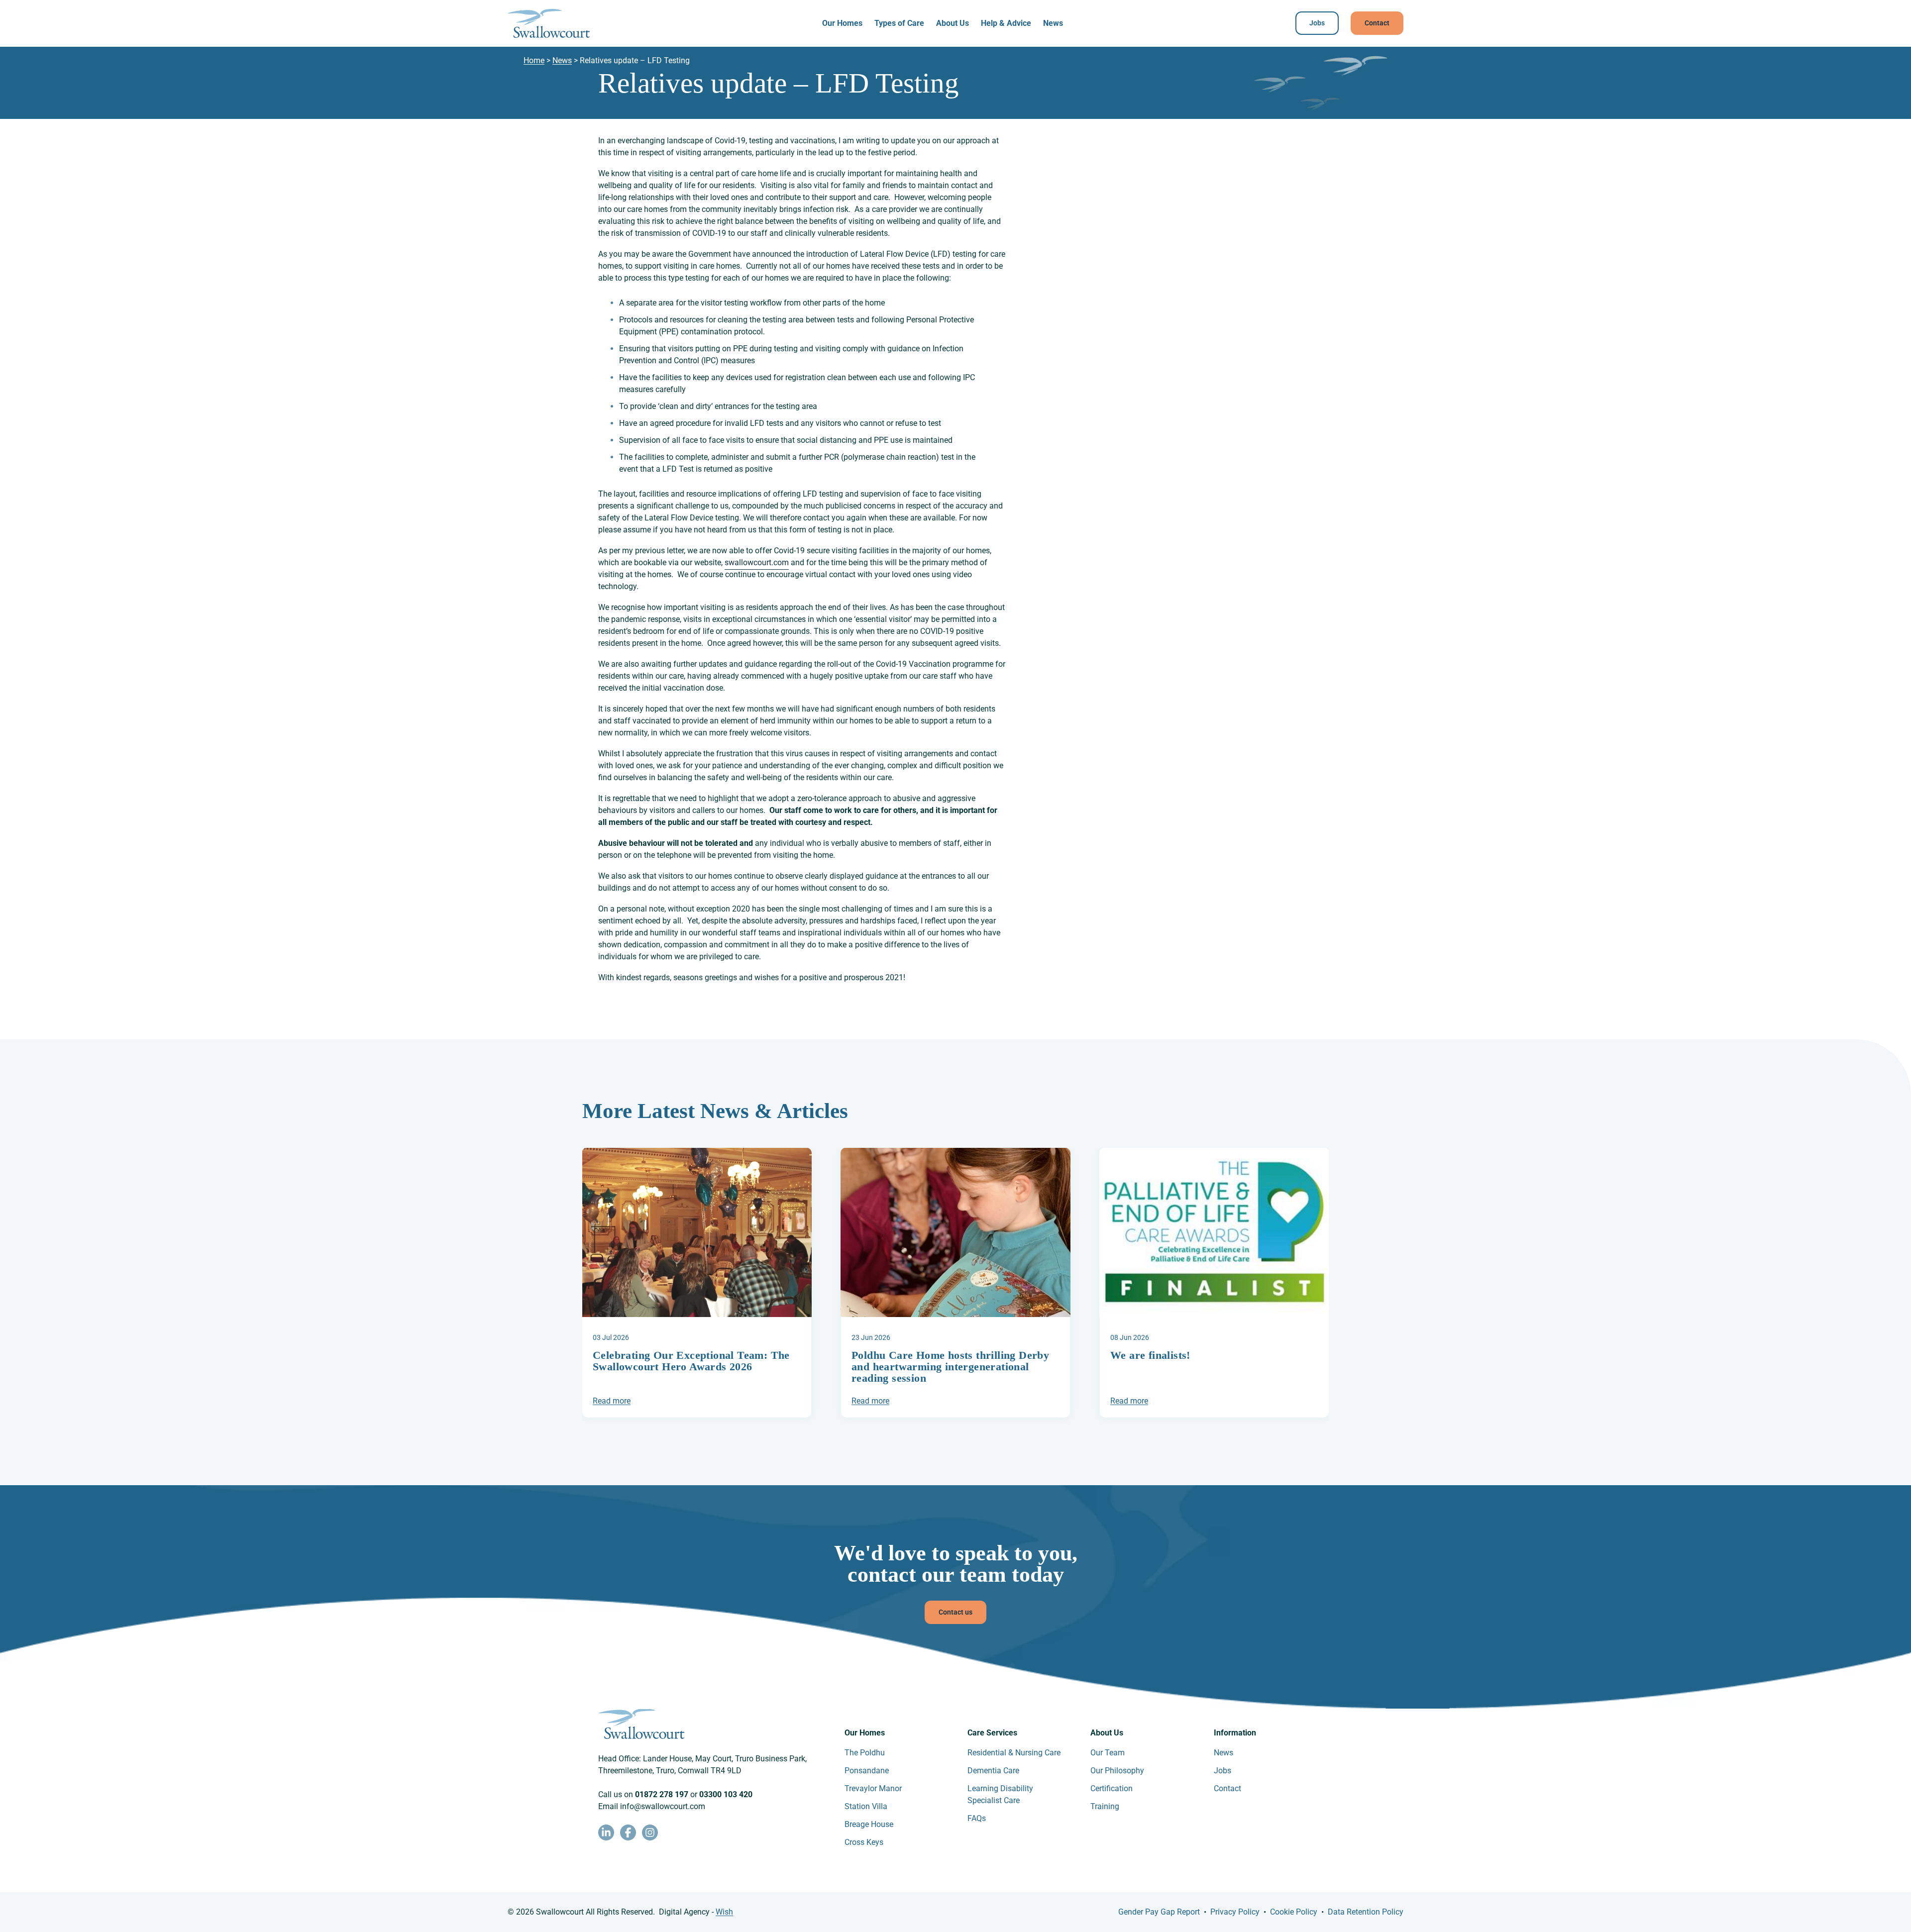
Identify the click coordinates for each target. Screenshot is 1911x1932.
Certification (1112, 1788)
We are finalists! (1150, 1355)
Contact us (955, 1612)
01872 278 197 (662, 1794)
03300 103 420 (726, 1794)
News (1053, 23)
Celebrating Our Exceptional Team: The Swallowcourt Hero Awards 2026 (691, 1361)
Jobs (1317, 23)
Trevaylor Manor (873, 1788)
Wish (724, 1912)
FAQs (977, 1818)
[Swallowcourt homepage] (549, 23)
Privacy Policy (1235, 1912)
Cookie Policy (1294, 1912)
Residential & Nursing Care (1014, 1753)
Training (1105, 1806)
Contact (1377, 23)
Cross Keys (864, 1842)
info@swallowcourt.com (663, 1806)
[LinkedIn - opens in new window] (606, 1832)
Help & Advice (1006, 23)
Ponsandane (867, 1771)
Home (534, 60)
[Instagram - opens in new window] (650, 1832)
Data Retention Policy (1366, 1912)
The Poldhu (865, 1753)
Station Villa (866, 1806)
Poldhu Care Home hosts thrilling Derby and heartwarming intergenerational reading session (950, 1367)
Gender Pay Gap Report (1159, 1912)
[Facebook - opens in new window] (628, 1832)
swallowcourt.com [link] (757, 562)
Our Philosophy (1117, 1771)
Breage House (869, 1824)
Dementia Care (993, 1771)
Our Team (1108, 1753)
